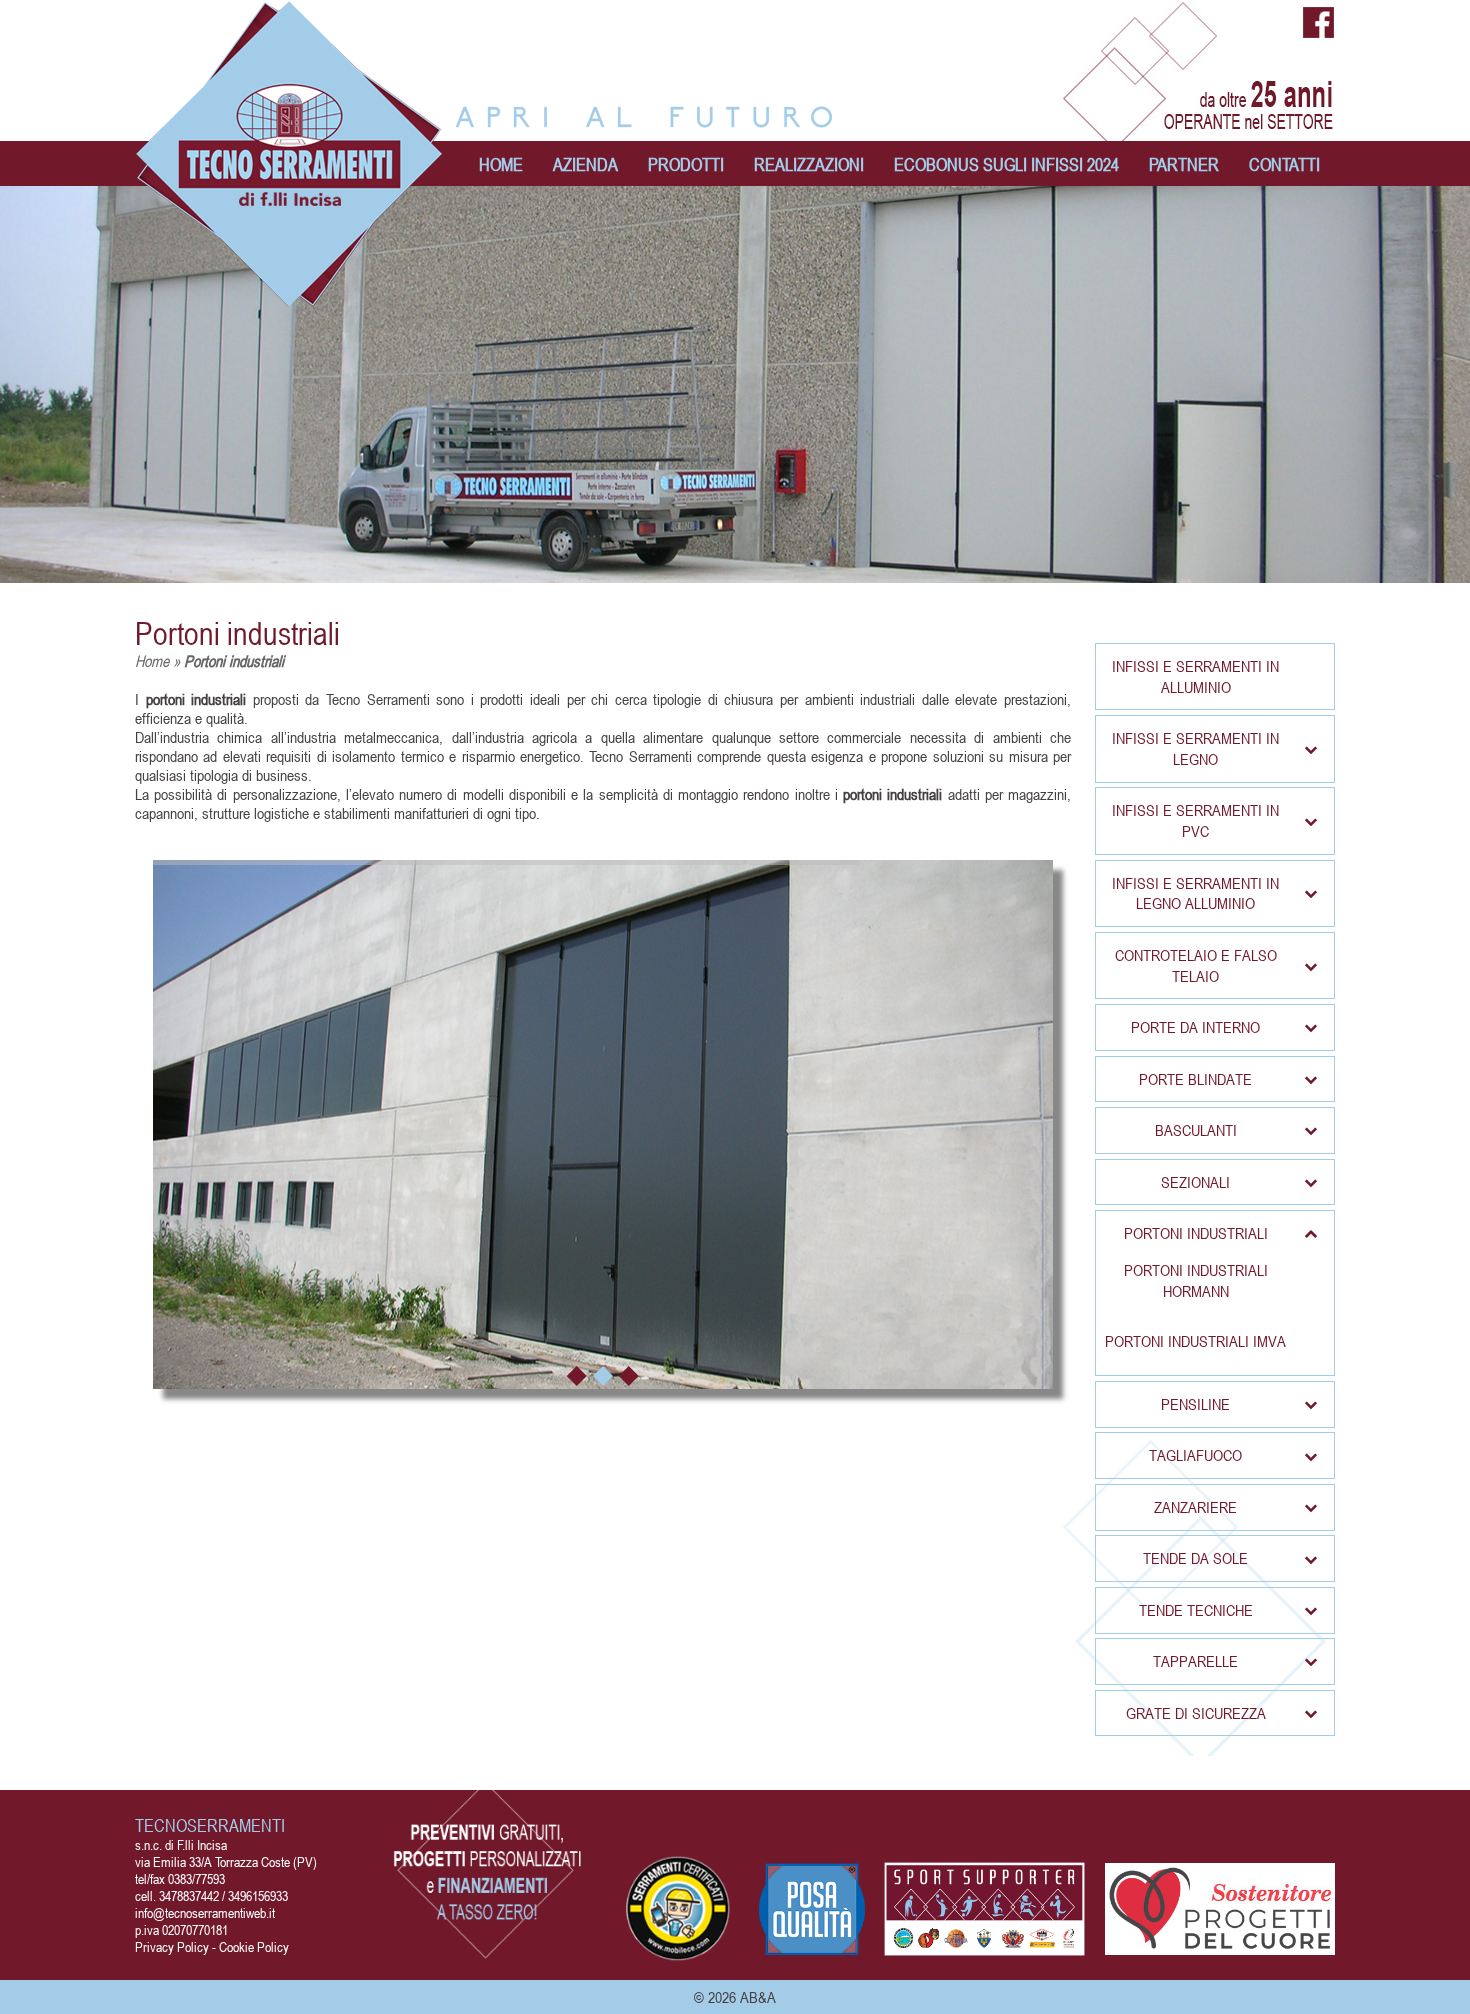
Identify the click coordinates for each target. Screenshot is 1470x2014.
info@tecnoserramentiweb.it (205, 1912)
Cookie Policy (254, 1946)
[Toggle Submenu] (1310, 748)
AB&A (758, 1997)
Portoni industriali (237, 633)
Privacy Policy (172, 1946)
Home (152, 661)
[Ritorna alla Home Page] (290, 297)
